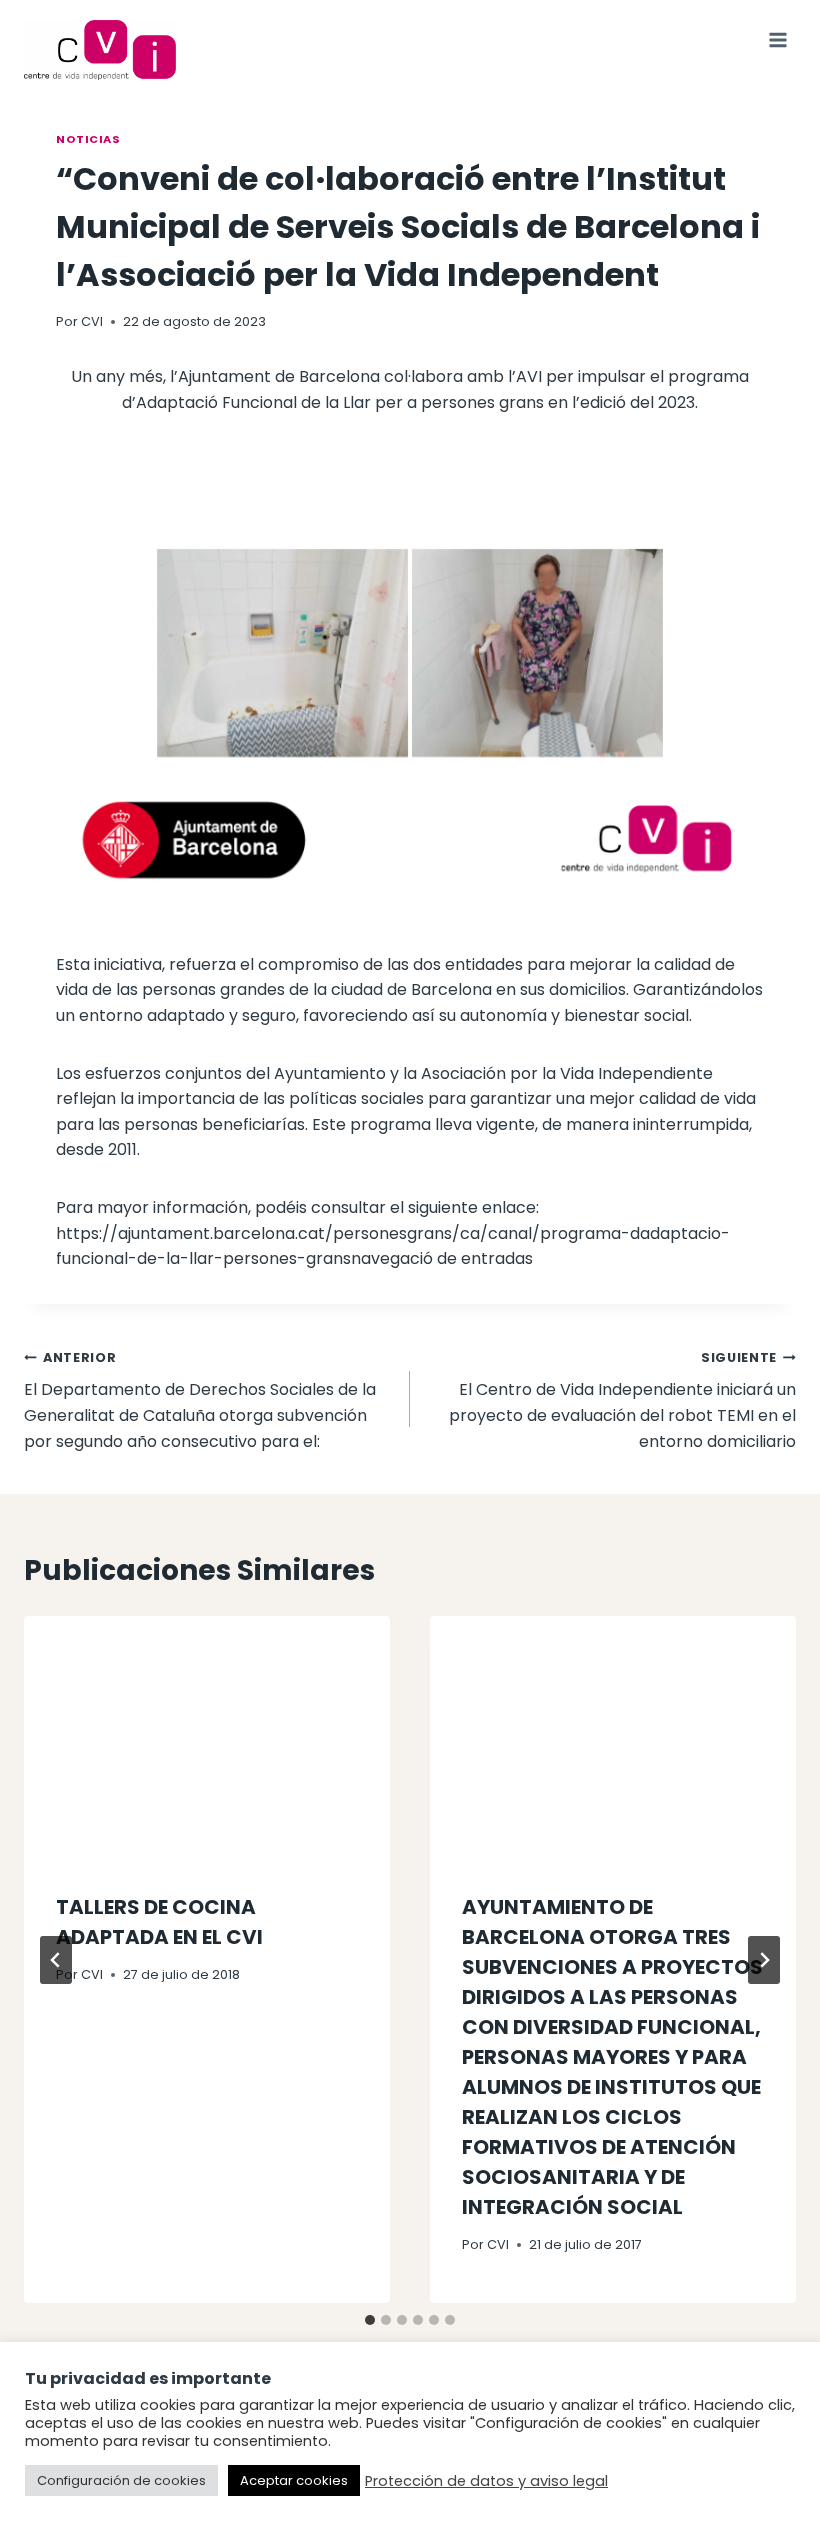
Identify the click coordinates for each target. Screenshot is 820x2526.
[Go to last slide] (56, 1960)
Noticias (88, 139)
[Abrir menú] (777, 39)
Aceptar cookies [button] (294, 2480)
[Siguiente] (764, 1960)
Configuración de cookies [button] (121, 2480)
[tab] (370, 2320)
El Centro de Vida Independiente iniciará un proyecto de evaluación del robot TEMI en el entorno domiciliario (622, 1401)
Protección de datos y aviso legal (486, 2481)
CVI (92, 321)
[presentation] (207, 1738)
